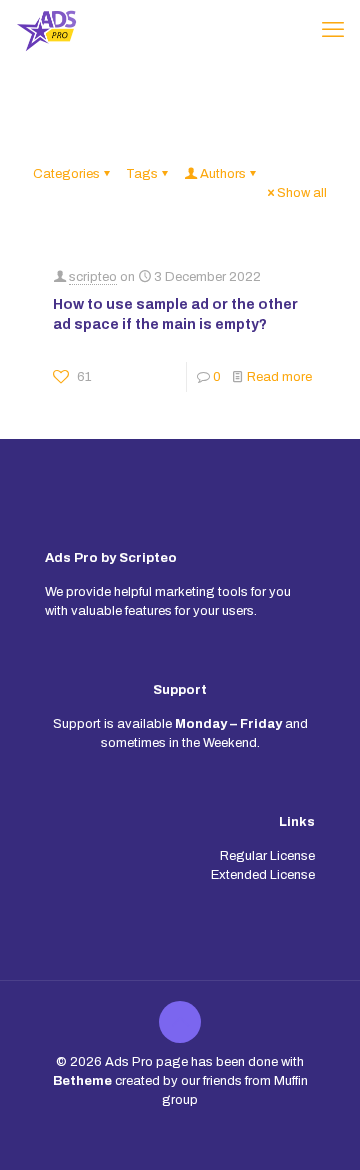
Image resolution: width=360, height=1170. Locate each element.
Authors (223, 174)
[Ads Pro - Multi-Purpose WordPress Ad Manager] (46, 30)
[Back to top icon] (180, 1022)
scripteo (93, 277)
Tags (142, 174)
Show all (302, 193)
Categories (66, 174)
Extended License (263, 875)
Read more (279, 377)
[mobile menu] (333, 30)
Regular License (267, 856)
